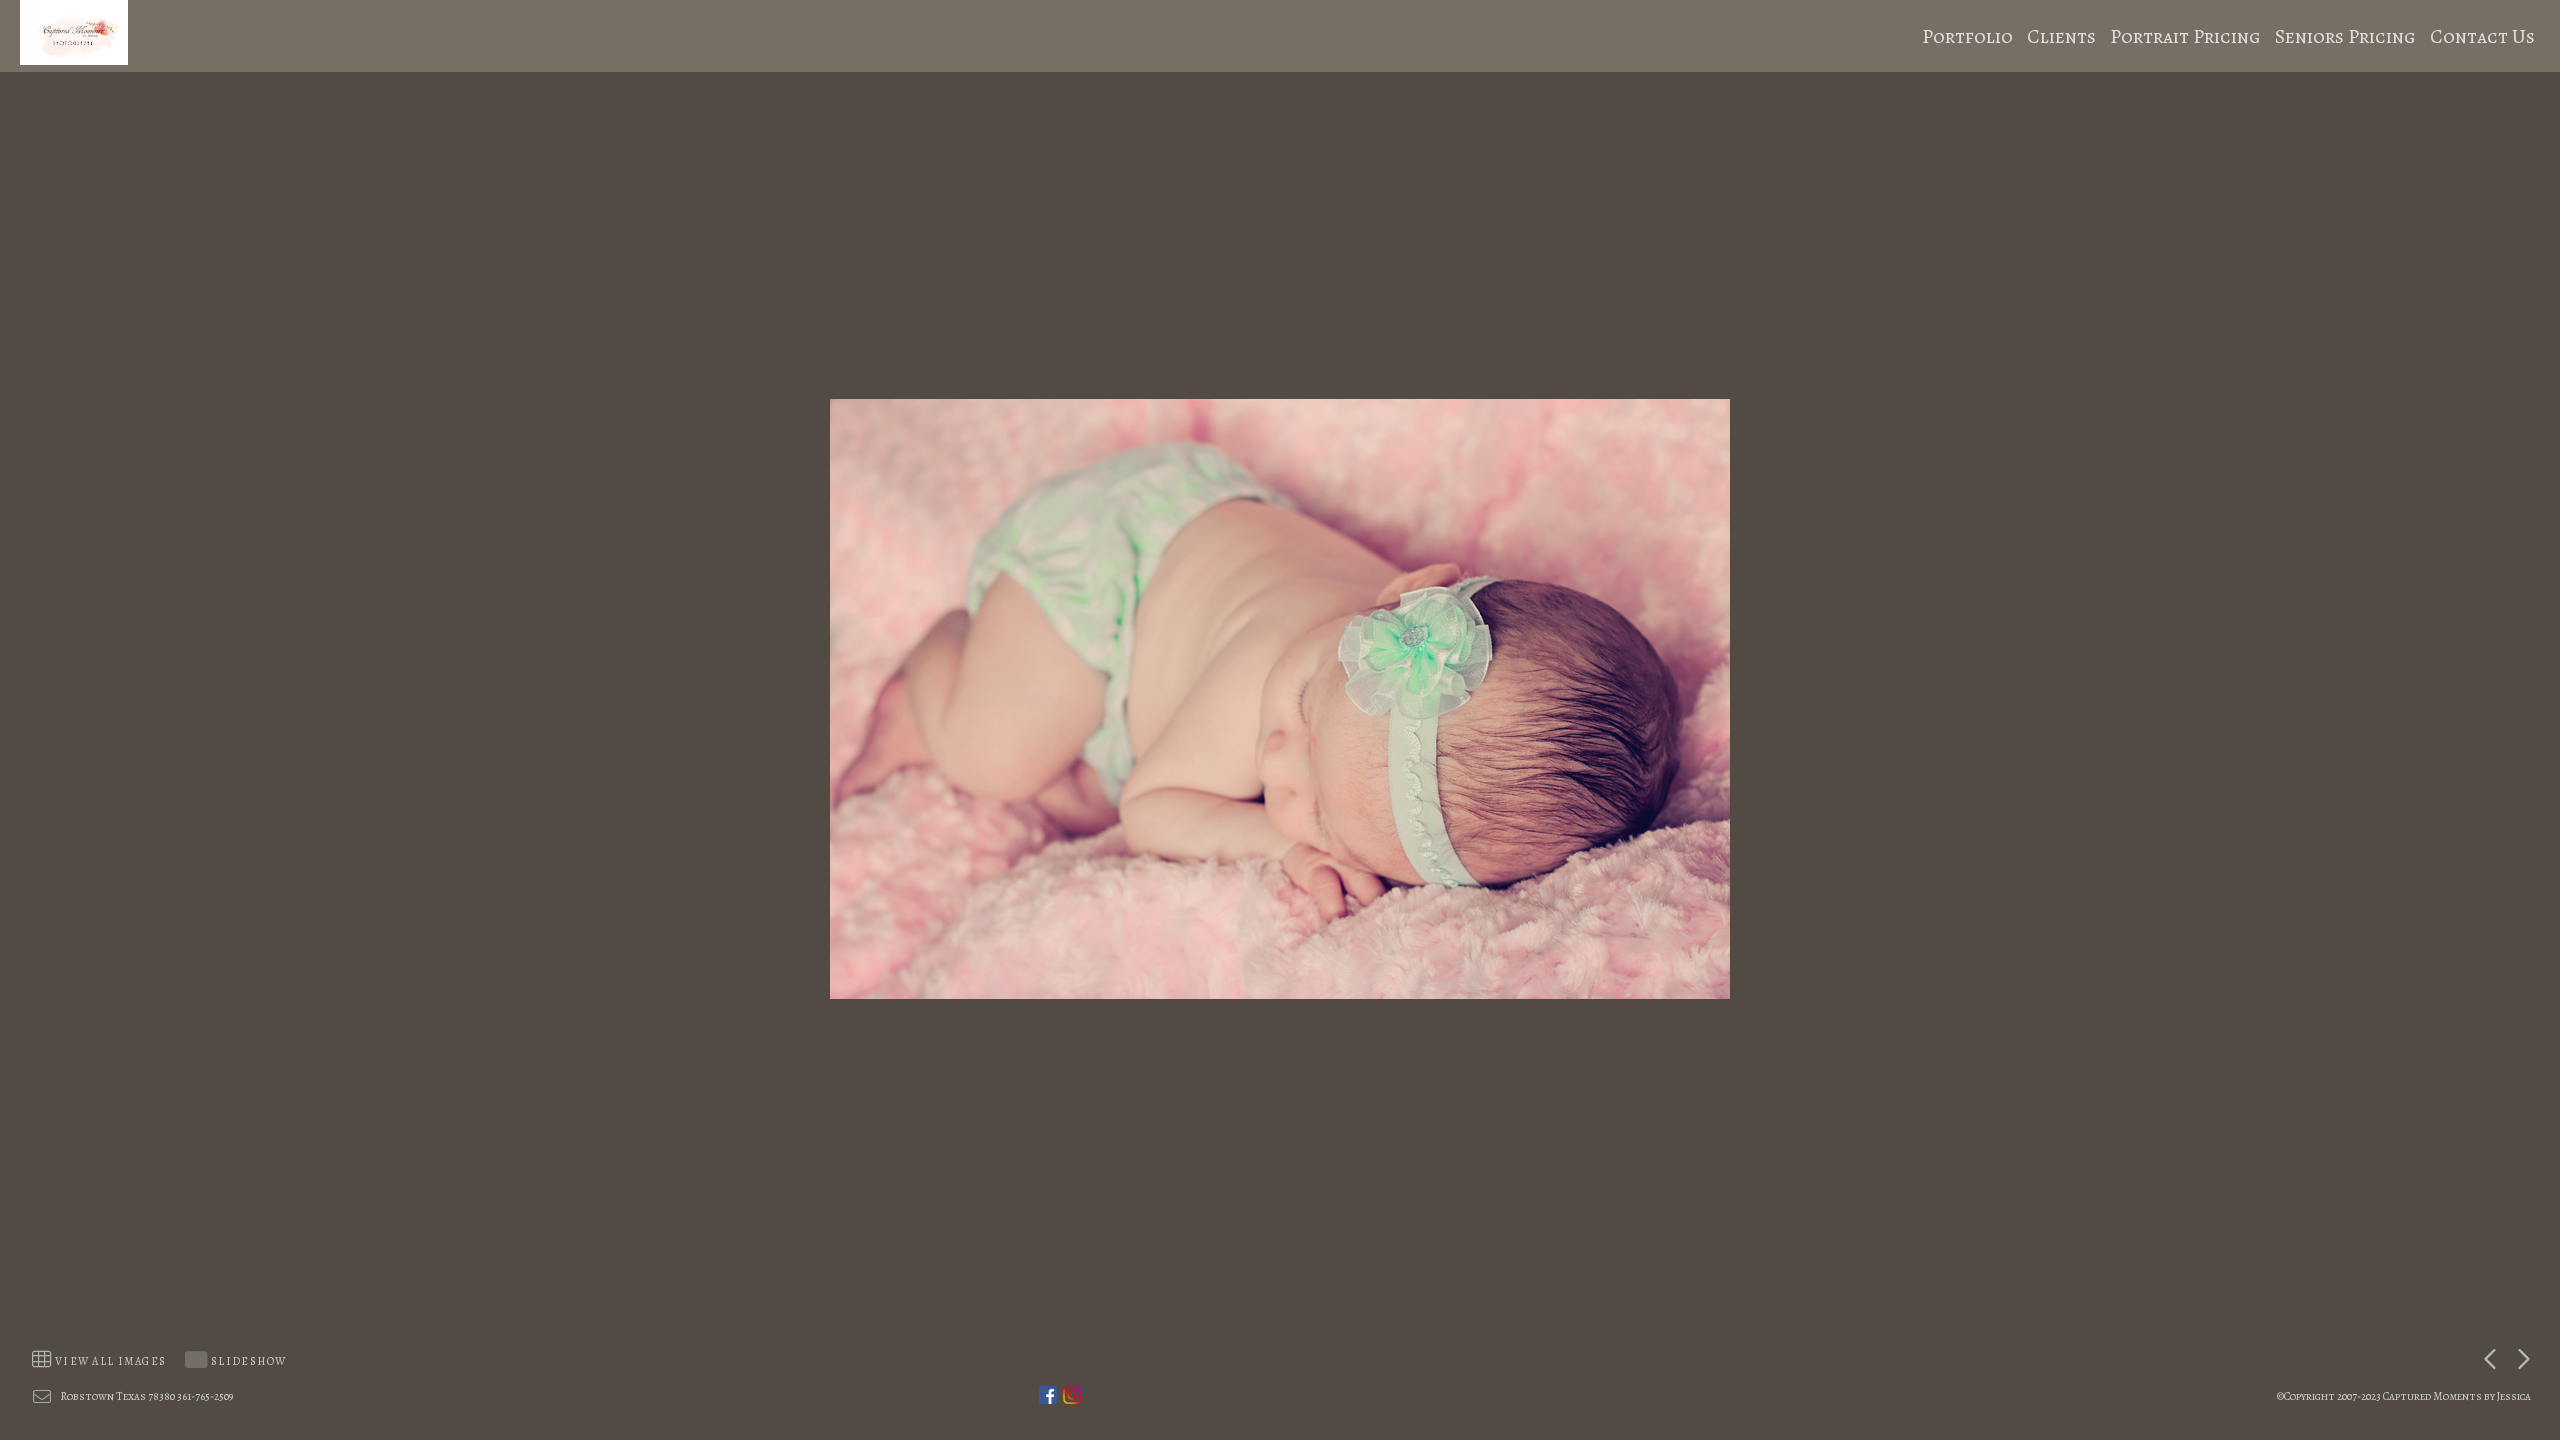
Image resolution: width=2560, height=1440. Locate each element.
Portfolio (1967, 36)
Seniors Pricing (2345, 36)
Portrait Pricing (2185, 36)
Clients (2061, 36)
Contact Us (2482, 36)
